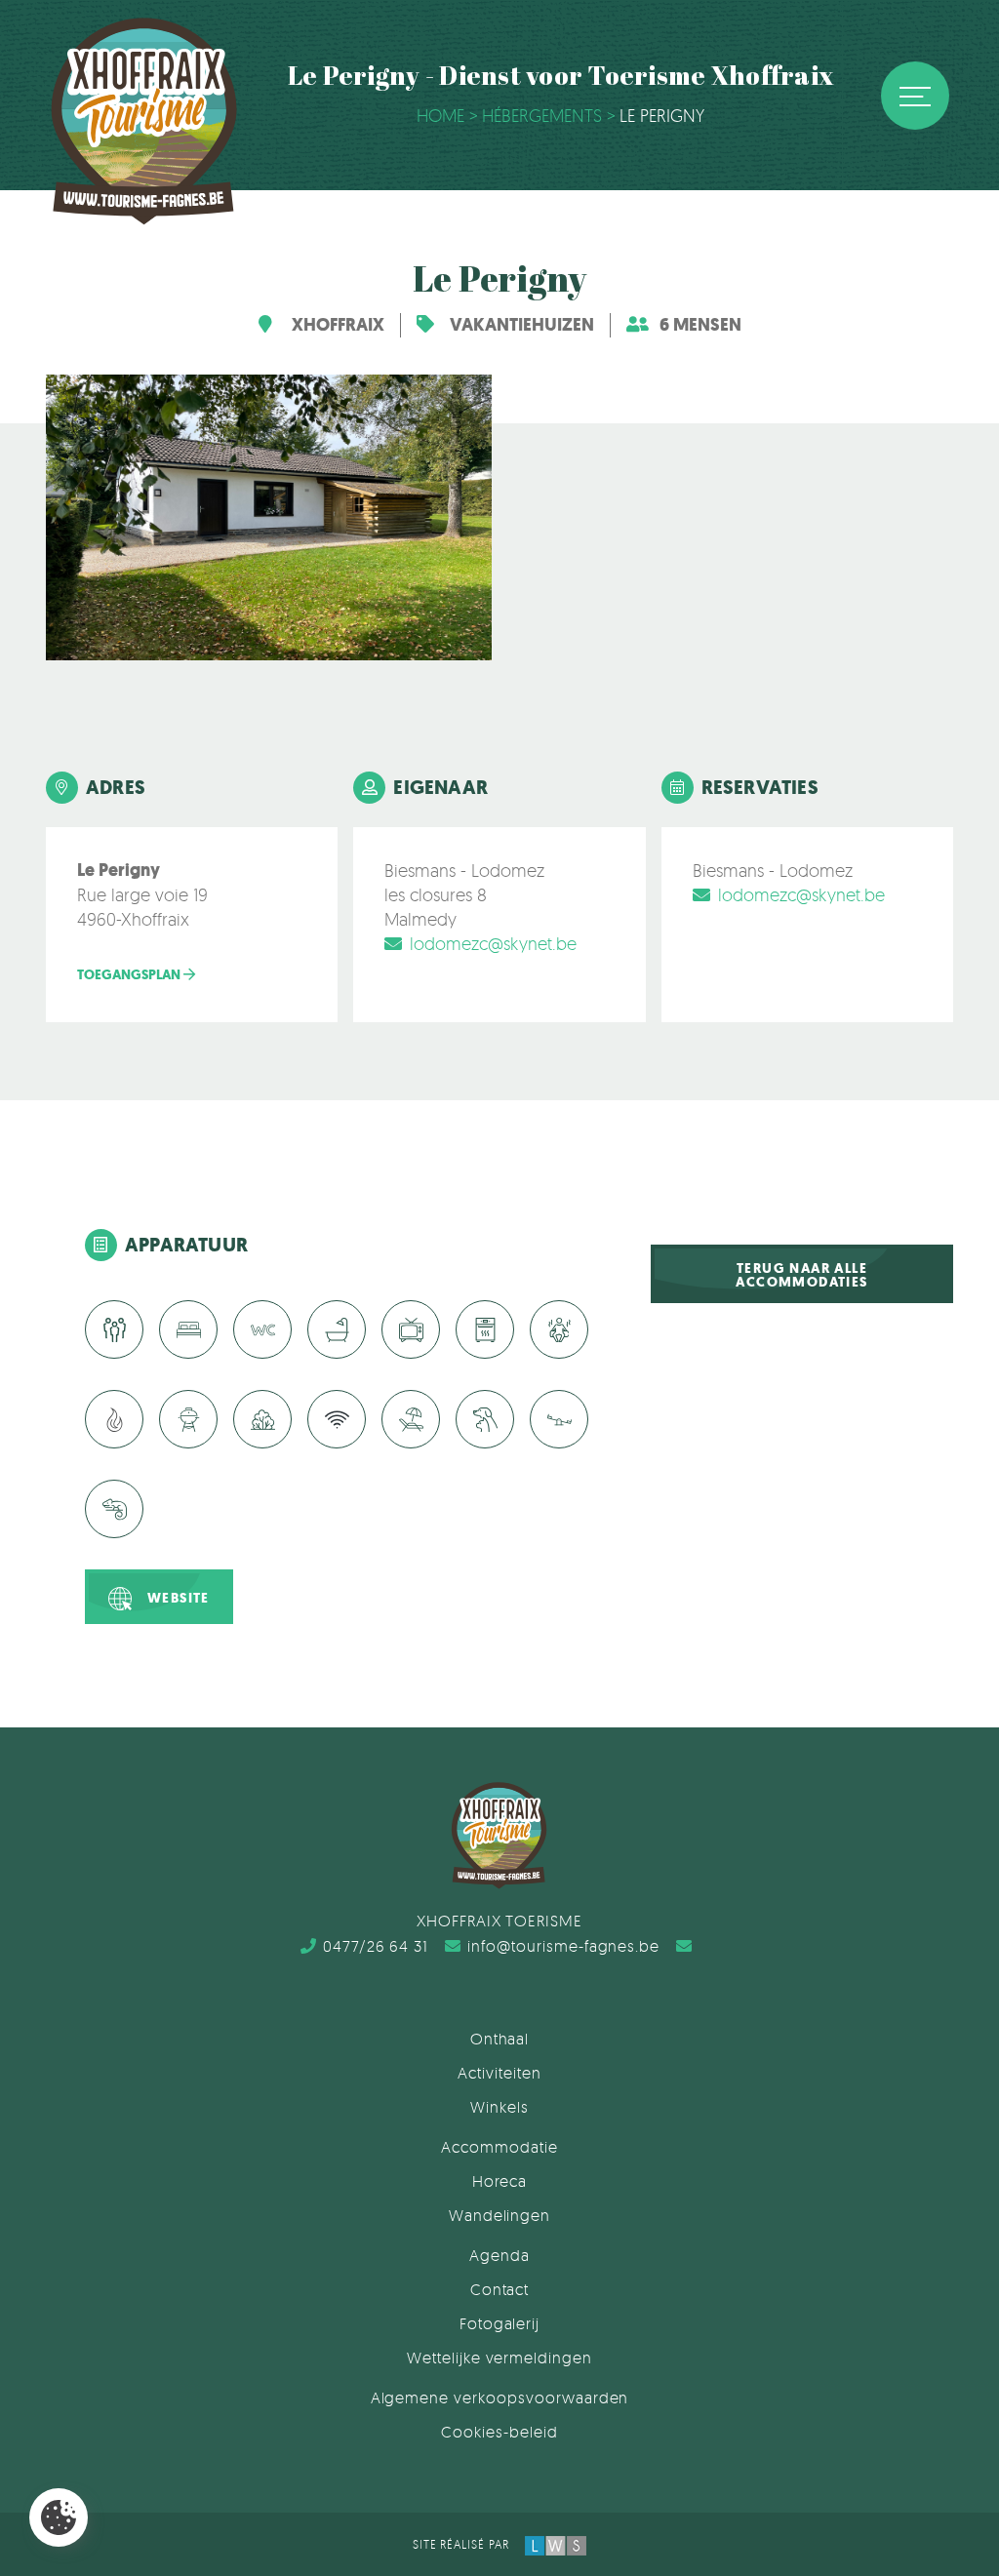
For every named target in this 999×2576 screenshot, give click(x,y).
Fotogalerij (500, 2323)
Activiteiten (499, 2073)
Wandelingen (500, 2215)
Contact (500, 2289)
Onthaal (500, 2039)
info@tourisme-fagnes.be (563, 1946)
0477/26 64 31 (376, 1946)
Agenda (499, 2255)
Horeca (500, 2181)
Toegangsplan (130, 975)
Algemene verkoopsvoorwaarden (500, 2398)
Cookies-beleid (499, 2432)
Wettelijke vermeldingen (499, 2358)
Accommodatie (499, 2147)
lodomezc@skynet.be (493, 943)
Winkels (499, 2107)
